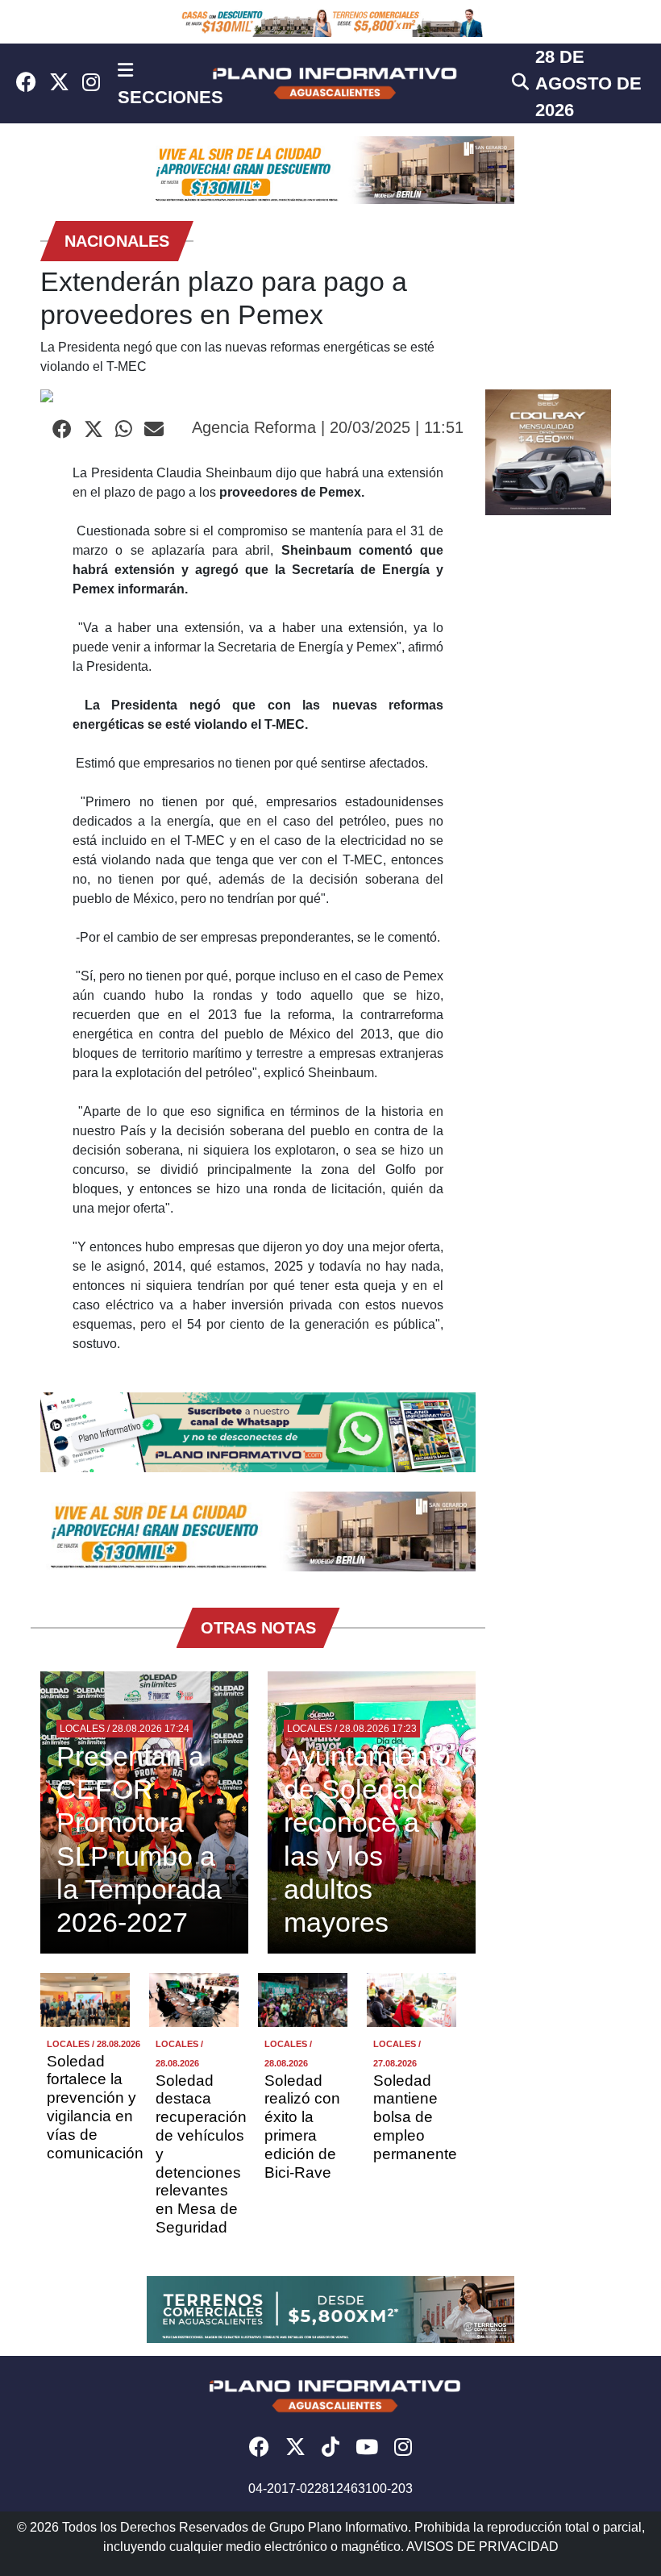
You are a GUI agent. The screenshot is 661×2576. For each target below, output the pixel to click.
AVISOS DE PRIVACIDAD (482, 2547)
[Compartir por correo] (154, 430)
